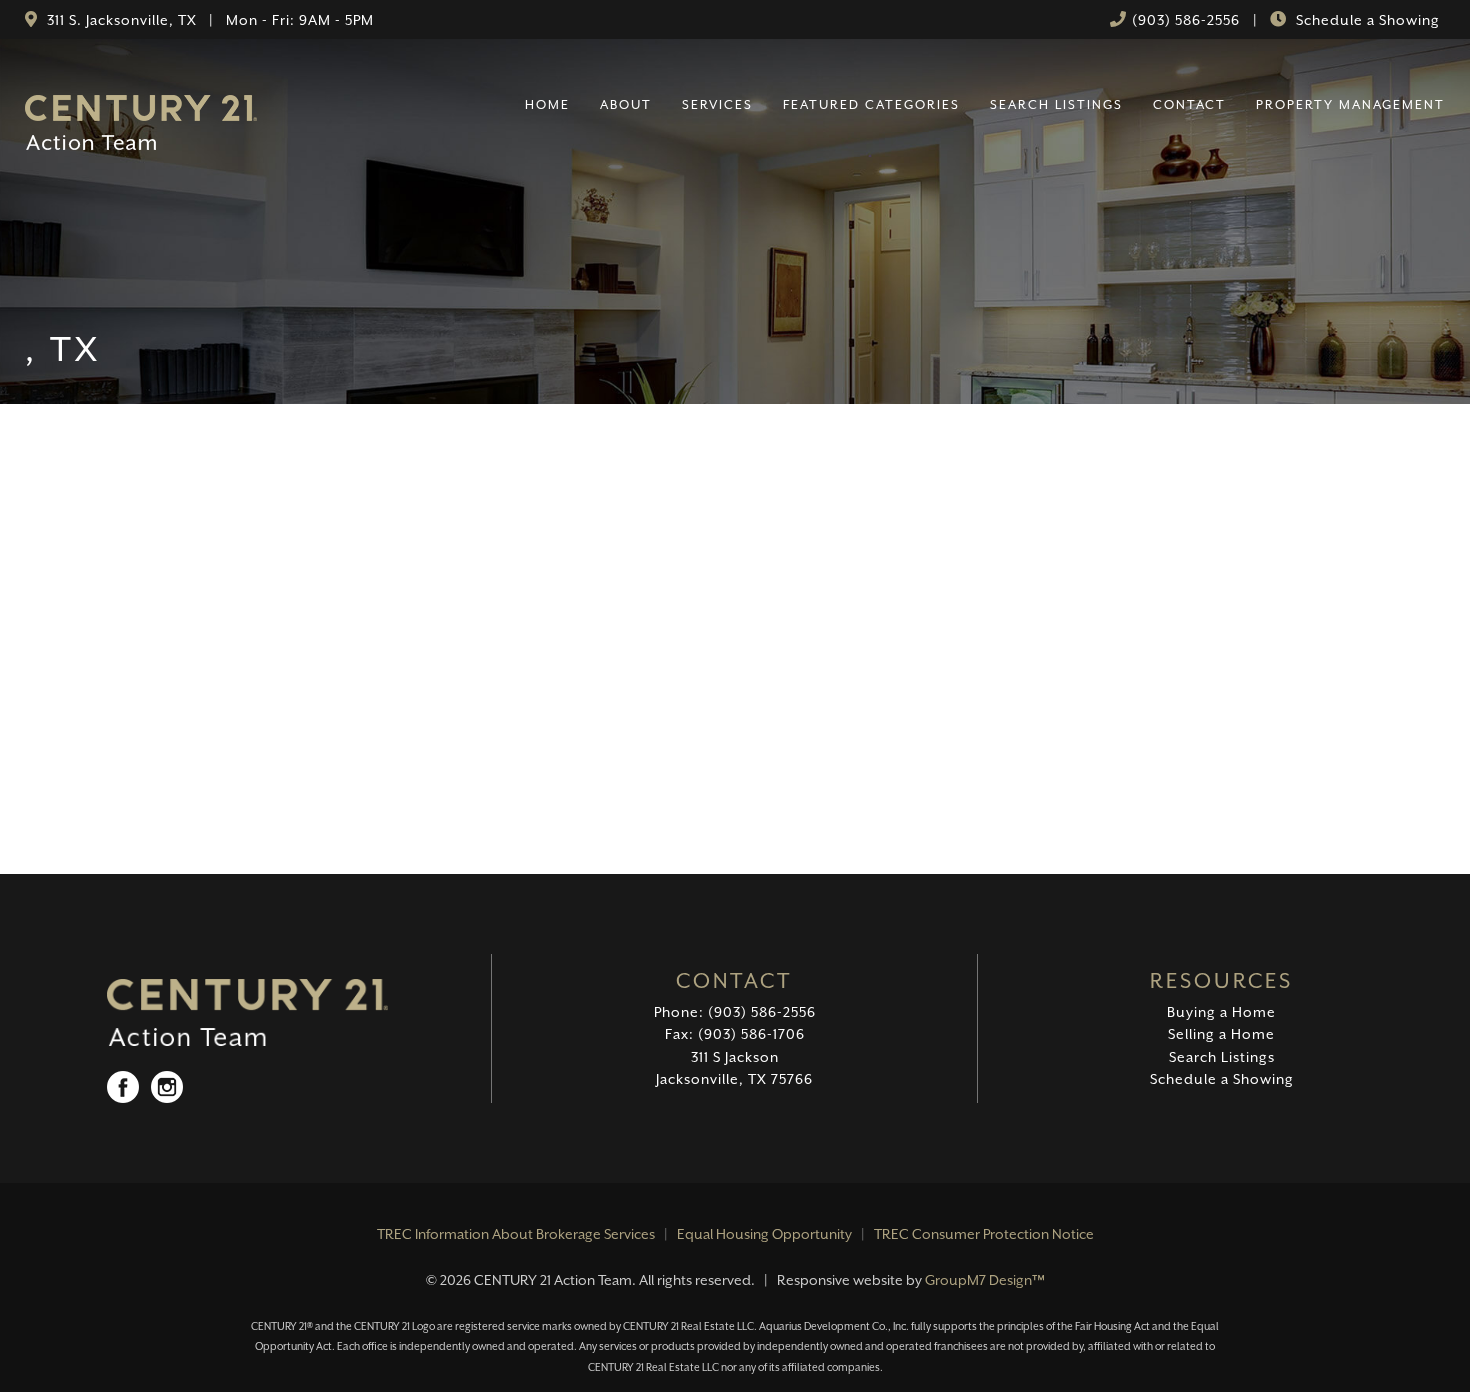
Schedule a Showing (1366, 20)
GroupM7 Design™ (985, 1280)
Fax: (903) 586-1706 (735, 1034)
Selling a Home (1221, 1034)
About (626, 104)
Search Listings (1056, 104)
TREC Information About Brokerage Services (516, 1234)
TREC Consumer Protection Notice (984, 1234)
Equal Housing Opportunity (764, 1234)
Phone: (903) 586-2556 (735, 1012)
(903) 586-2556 (1186, 20)
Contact (1189, 104)
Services (717, 104)
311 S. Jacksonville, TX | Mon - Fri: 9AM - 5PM (208, 20)
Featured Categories (871, 104)
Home (547, 104)
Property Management (1350, 104)
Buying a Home (1221, 1012)
